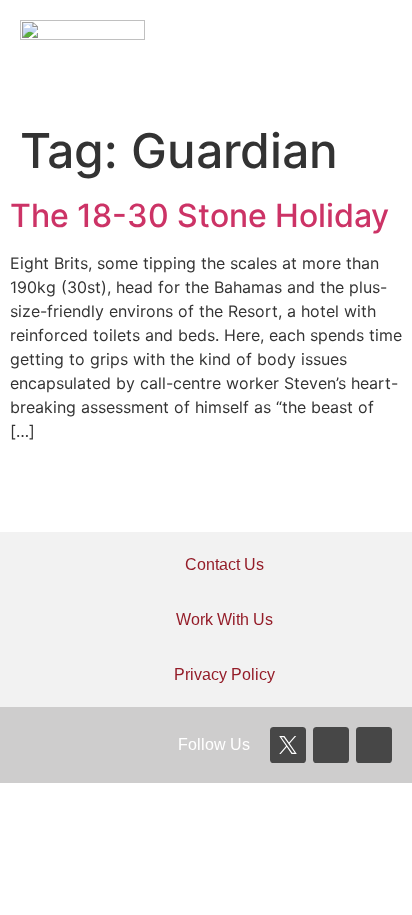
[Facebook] (331, 745)
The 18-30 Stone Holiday (199, 215)
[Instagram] (374, 745)
